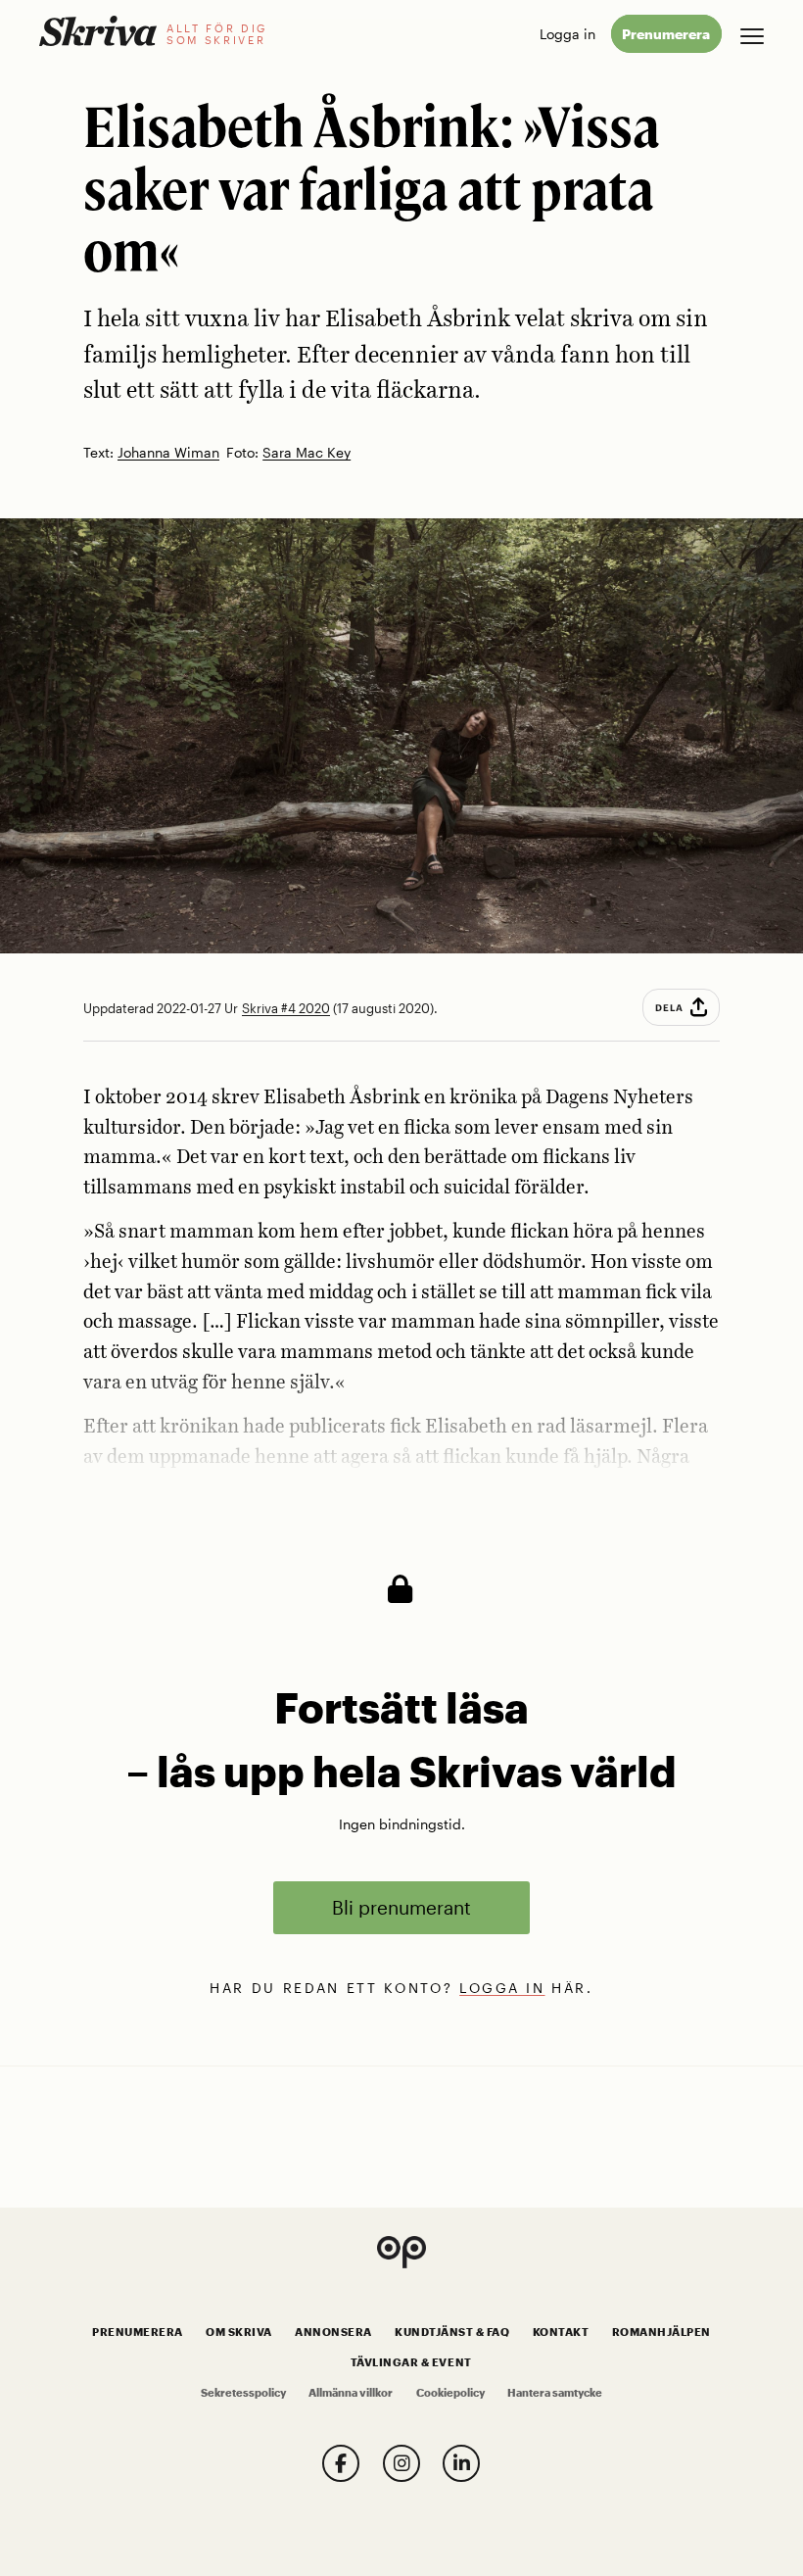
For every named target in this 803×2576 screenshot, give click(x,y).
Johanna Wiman (168, 453)
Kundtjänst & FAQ (452, 2332)
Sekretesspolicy (243, 2393)
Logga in (567, 34)
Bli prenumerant (401, 1907)
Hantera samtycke (555, 2393)
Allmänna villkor (351, 2393)
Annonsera (333, 2332)
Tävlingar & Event (411, 2362)
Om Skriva (239, 2332)
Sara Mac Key (307, 453)
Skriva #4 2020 (286, 1008)
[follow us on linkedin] (461, 2463)
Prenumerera (666, 34)
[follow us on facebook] (341, 2463)
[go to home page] (98, 31)
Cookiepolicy (450, 2393)
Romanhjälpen (661, 2332)
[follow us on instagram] (401, 2463)
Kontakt (561, 2332)
